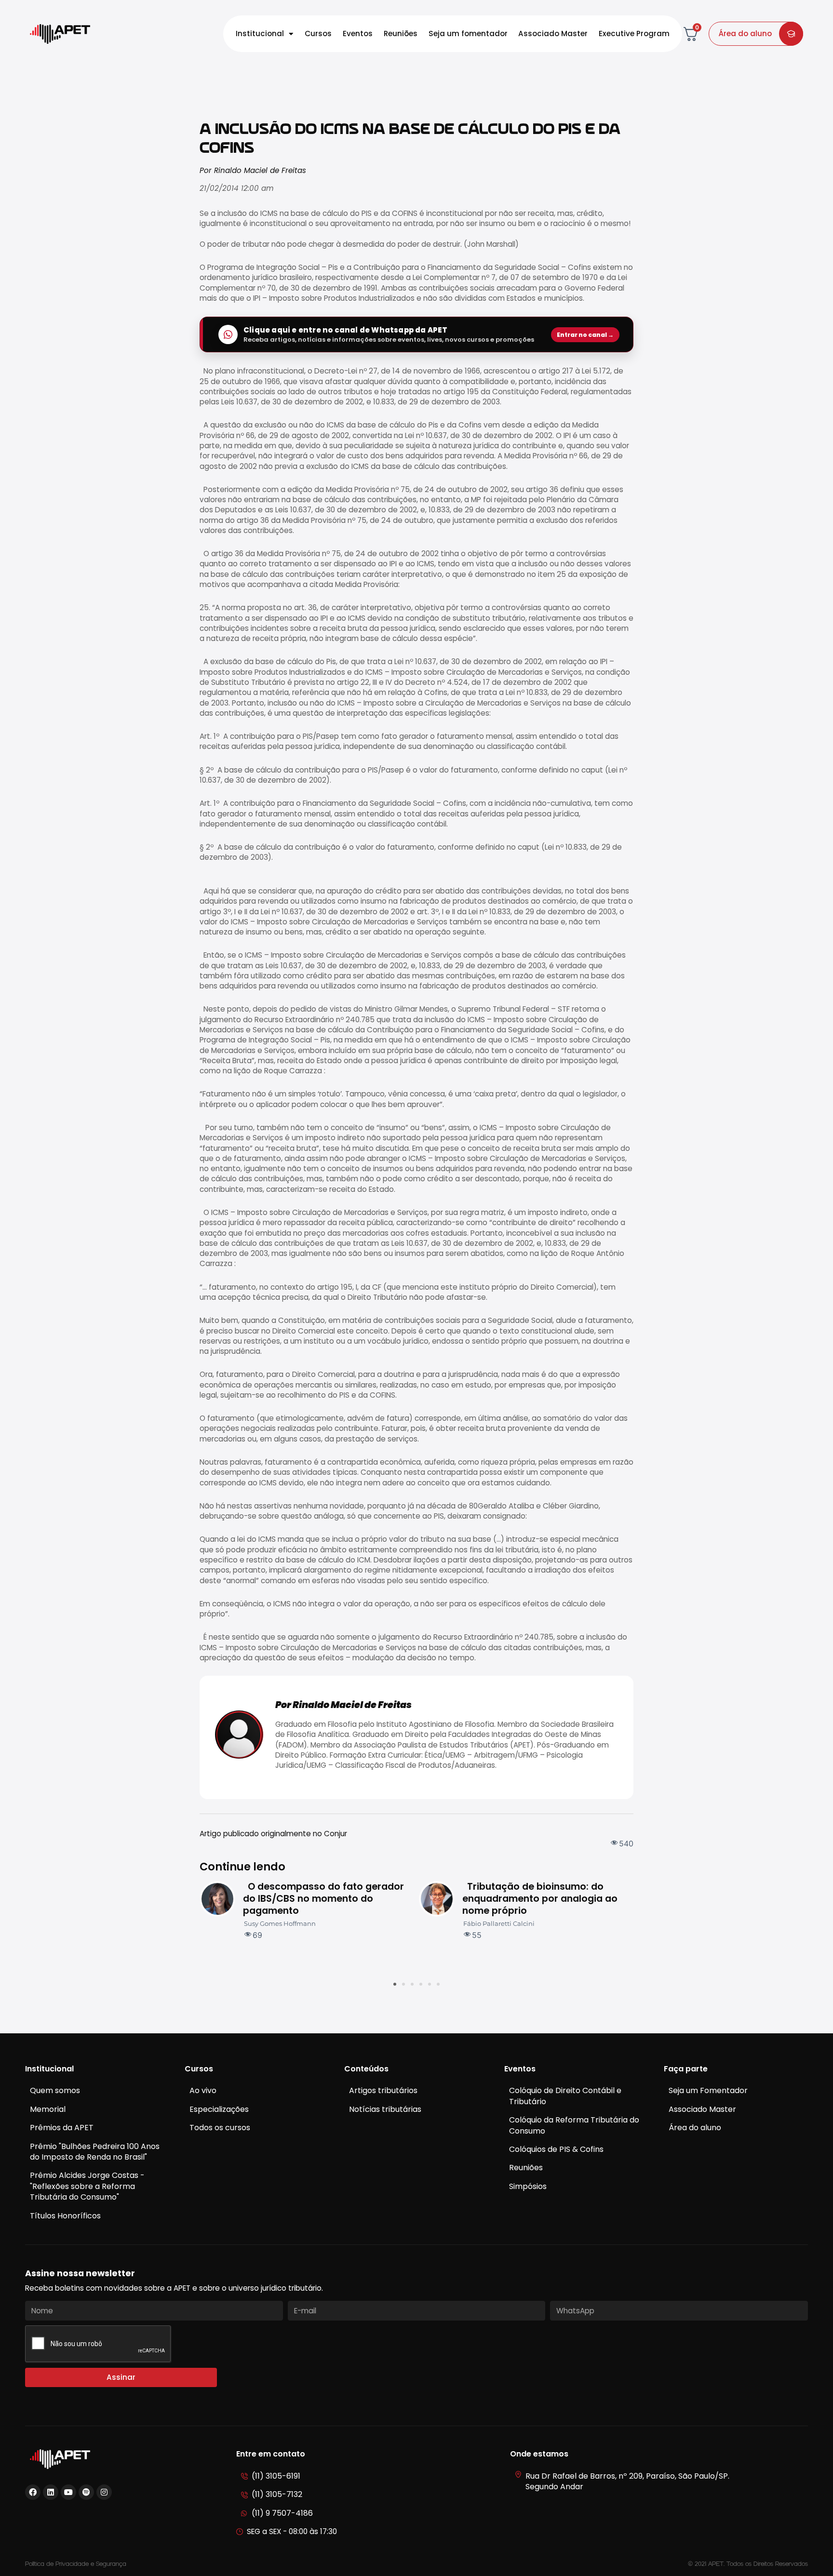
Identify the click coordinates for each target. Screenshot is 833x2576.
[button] (395, 1984)
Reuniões (401, 33)
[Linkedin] (51, 2492)
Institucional (260, 33)
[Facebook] (33, 2492)
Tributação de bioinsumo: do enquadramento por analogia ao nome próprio (540, 1899)
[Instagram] (104, 2492)
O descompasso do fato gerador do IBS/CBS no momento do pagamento (323, 1899)
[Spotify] (86, 2492)
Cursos (318, 33)
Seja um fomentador (468, 33)
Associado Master (553, 33)
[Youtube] (68, 2492)
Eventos (358, 33)
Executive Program (634, 33)
